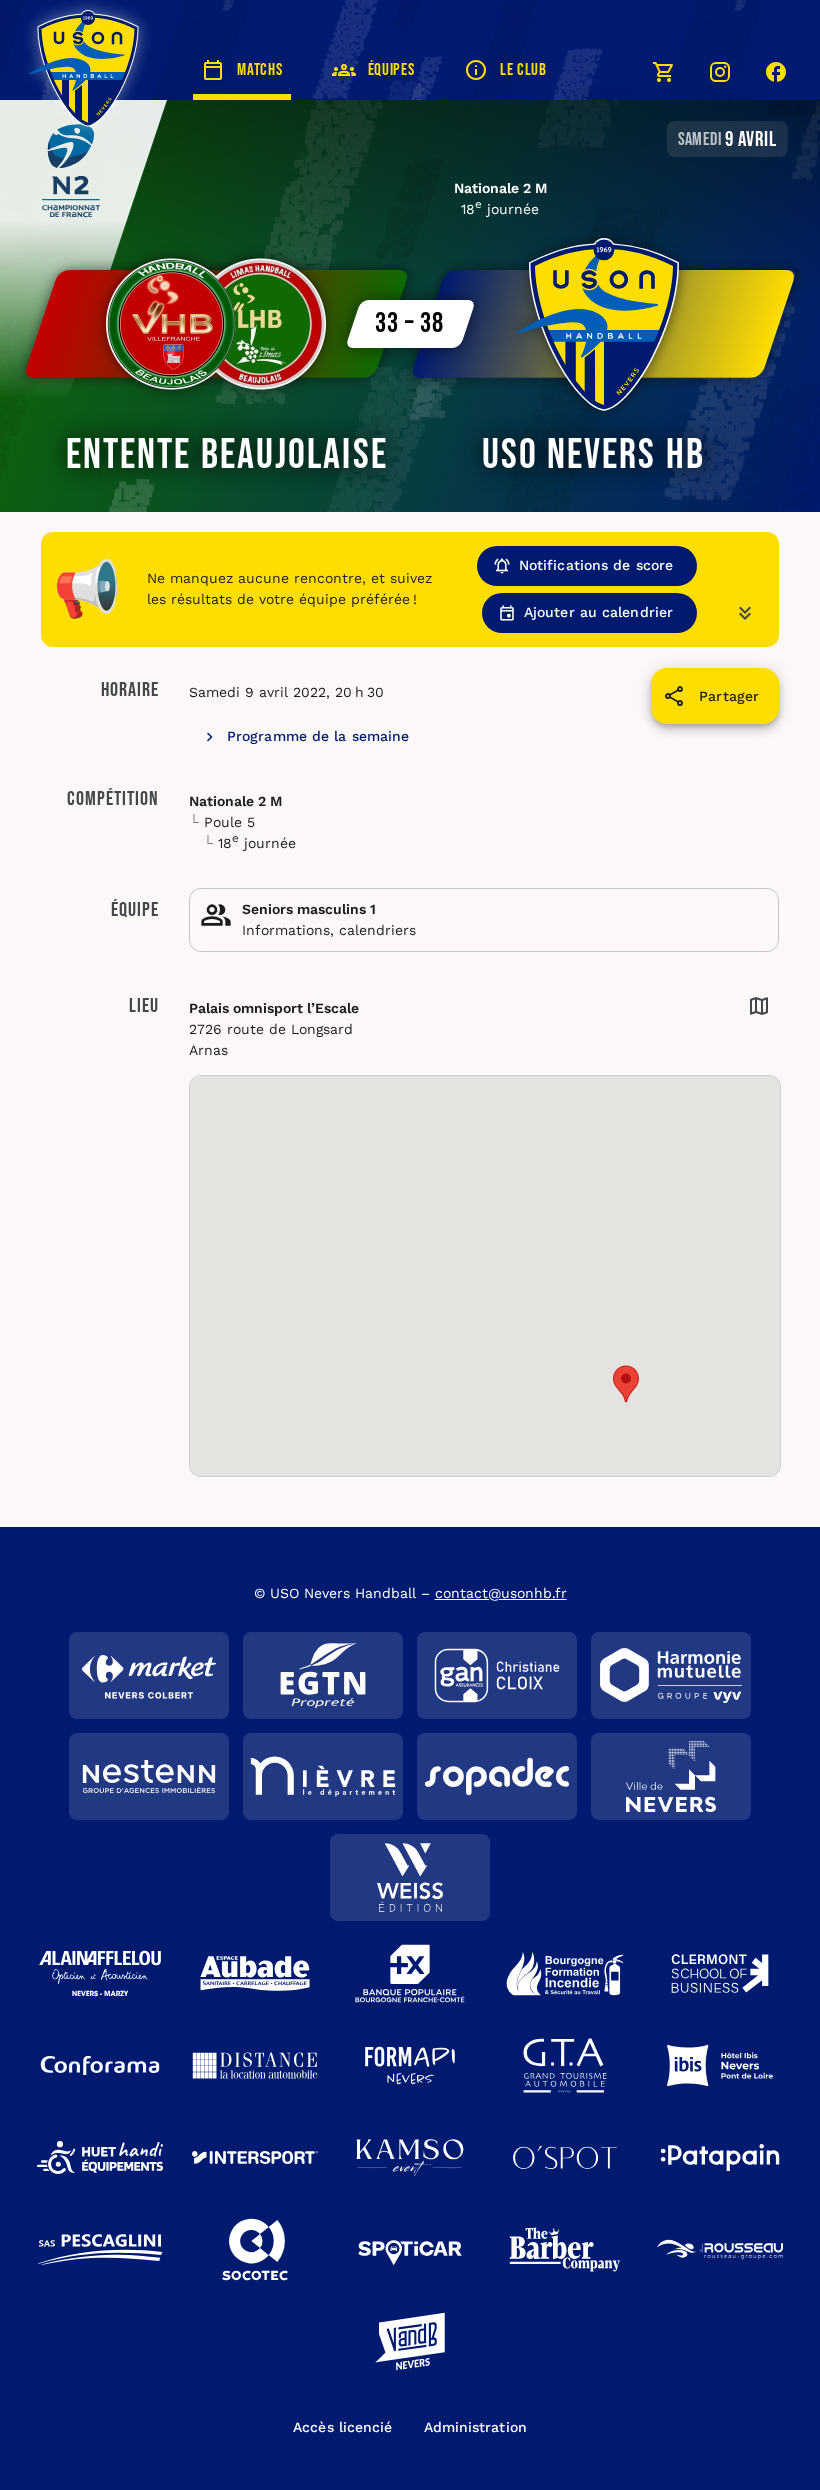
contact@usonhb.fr (501, 1593)
